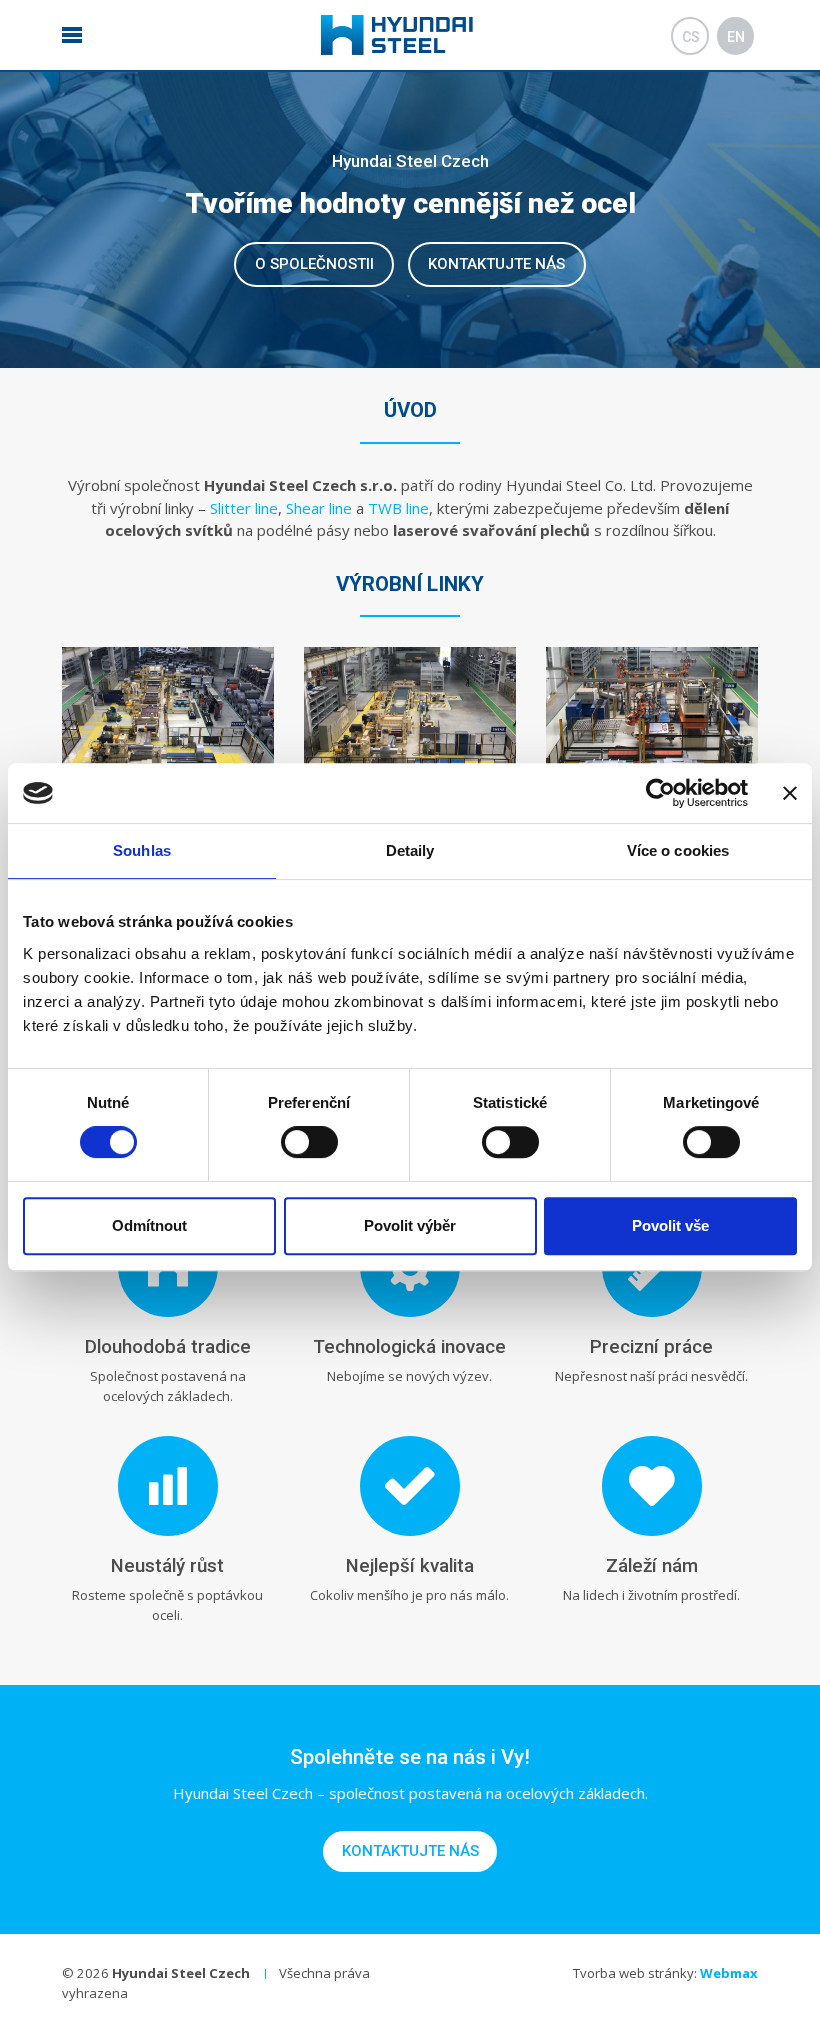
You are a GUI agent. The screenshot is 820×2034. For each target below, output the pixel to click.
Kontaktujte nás (496, 264)
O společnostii (314, 264)
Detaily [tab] (410, 850)
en (736, 37)
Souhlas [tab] (142, 850)
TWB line (398, 508)
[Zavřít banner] (790, 793)
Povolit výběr (410, 1225)
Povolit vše (670, 1225)
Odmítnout (149, 1225)
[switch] (309, 1142)
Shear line (319, 508)
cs (691, 37)
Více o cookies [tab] (678, 850)
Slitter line (244, 508)
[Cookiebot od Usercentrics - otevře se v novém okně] (660, 793)
